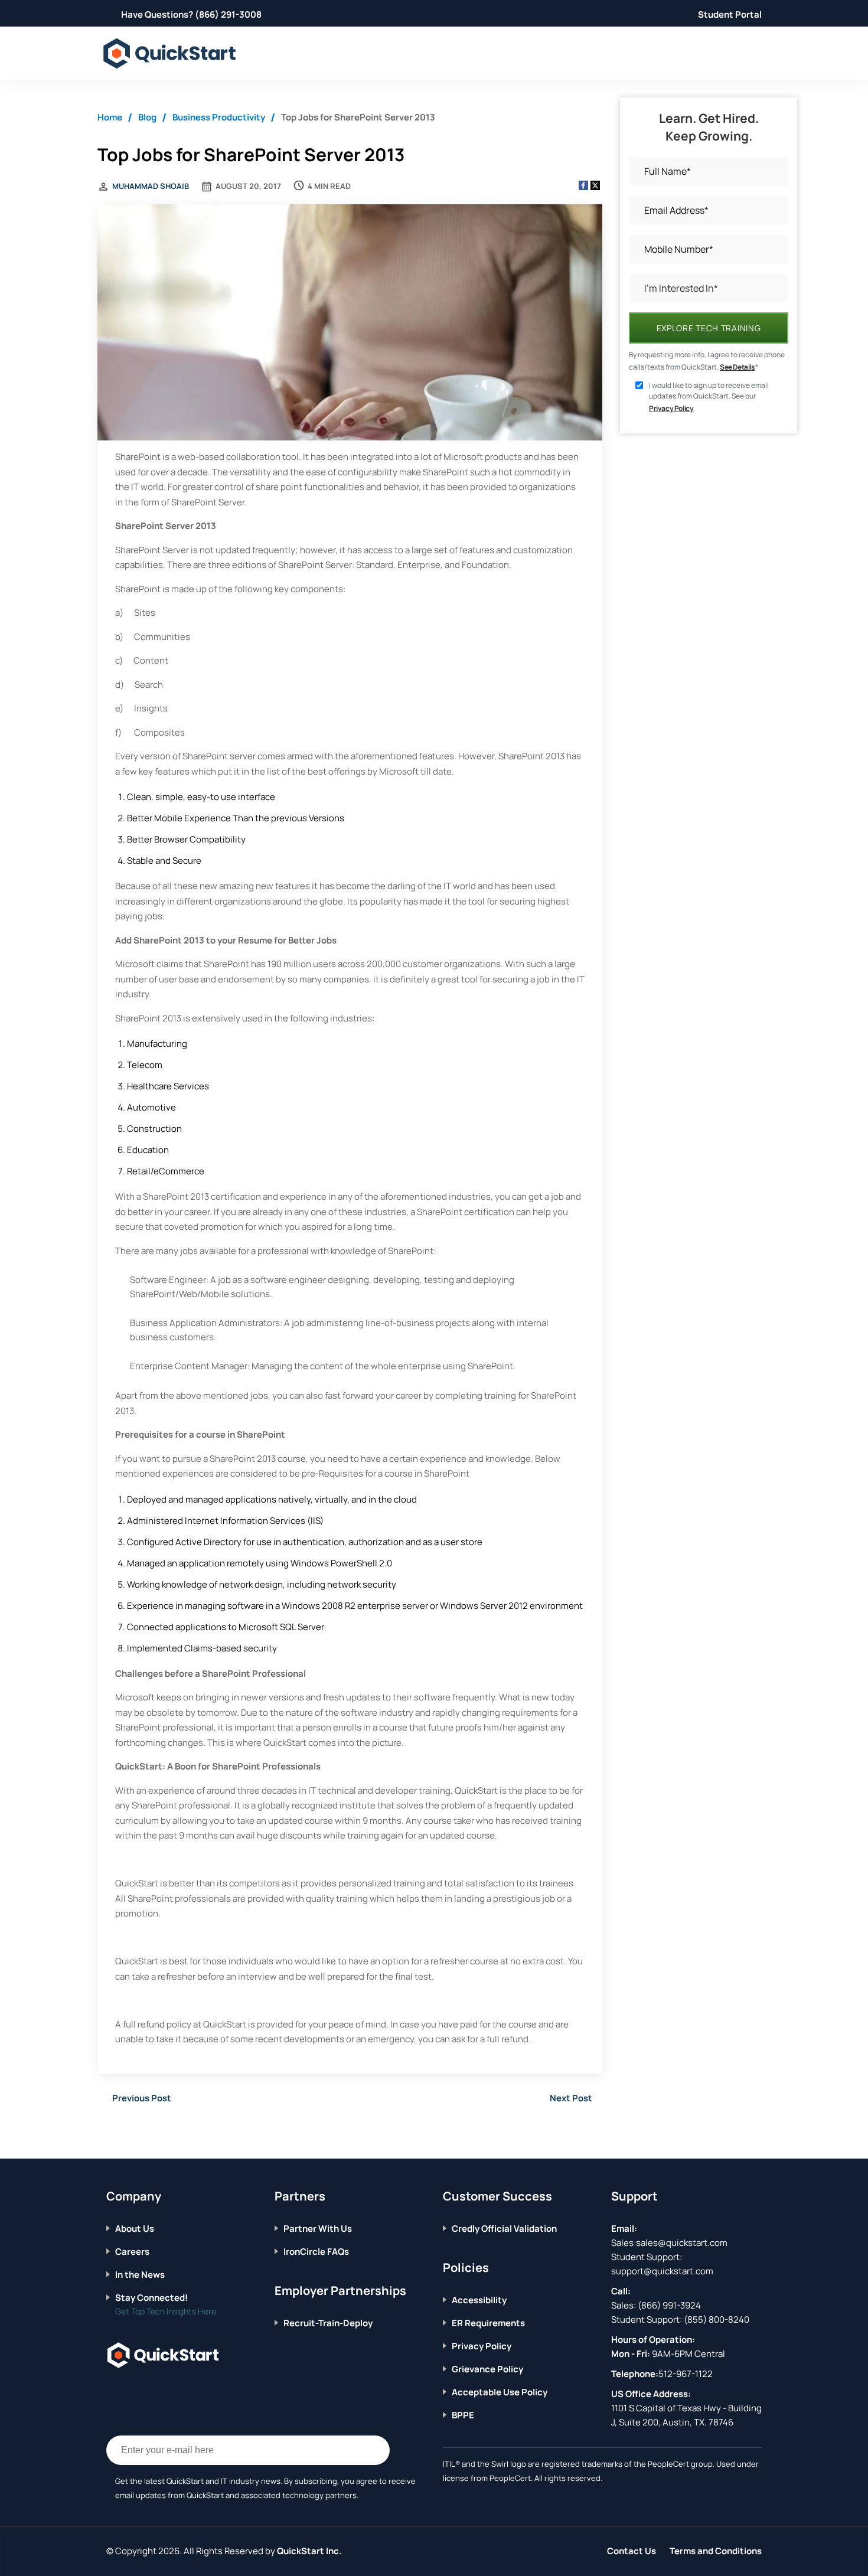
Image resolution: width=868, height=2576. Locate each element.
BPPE (463, 2415)
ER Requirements (488, 2323)
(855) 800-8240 (717, 2319)
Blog (147, 117)
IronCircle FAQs (316, 2252)
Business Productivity (219, 117)
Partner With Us (318, 2229)
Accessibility (479, 2300)
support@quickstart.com (662, 2271)
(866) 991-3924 (669, 2305)
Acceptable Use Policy (500, 2392)
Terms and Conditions (716, 2551)
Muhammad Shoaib (151, 186)
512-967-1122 (686, 2374)
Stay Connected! (151, 2298)
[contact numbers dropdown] (760, 53)
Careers (132, 2252)
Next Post (571, 2098)
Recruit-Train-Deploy (328, 2323)
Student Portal (730, 14)
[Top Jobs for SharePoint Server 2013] (350, 324)
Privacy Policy (671, 408)
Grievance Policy (487, 2369)
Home (110, 117)
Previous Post (142, 2098)
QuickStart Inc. (309, 2551)
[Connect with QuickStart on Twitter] (129, 2391)
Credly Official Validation (504, 2229)
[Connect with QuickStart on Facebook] (111, 2391)
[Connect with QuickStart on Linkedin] (148, 2391)
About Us (135, 2229)
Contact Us (632, 2551)
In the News (140, 2275)
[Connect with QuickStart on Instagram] (166, 2391)
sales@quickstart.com (682, 2243)
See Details (738, 367)
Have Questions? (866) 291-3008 (191, 14)
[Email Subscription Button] (375, 2450)
